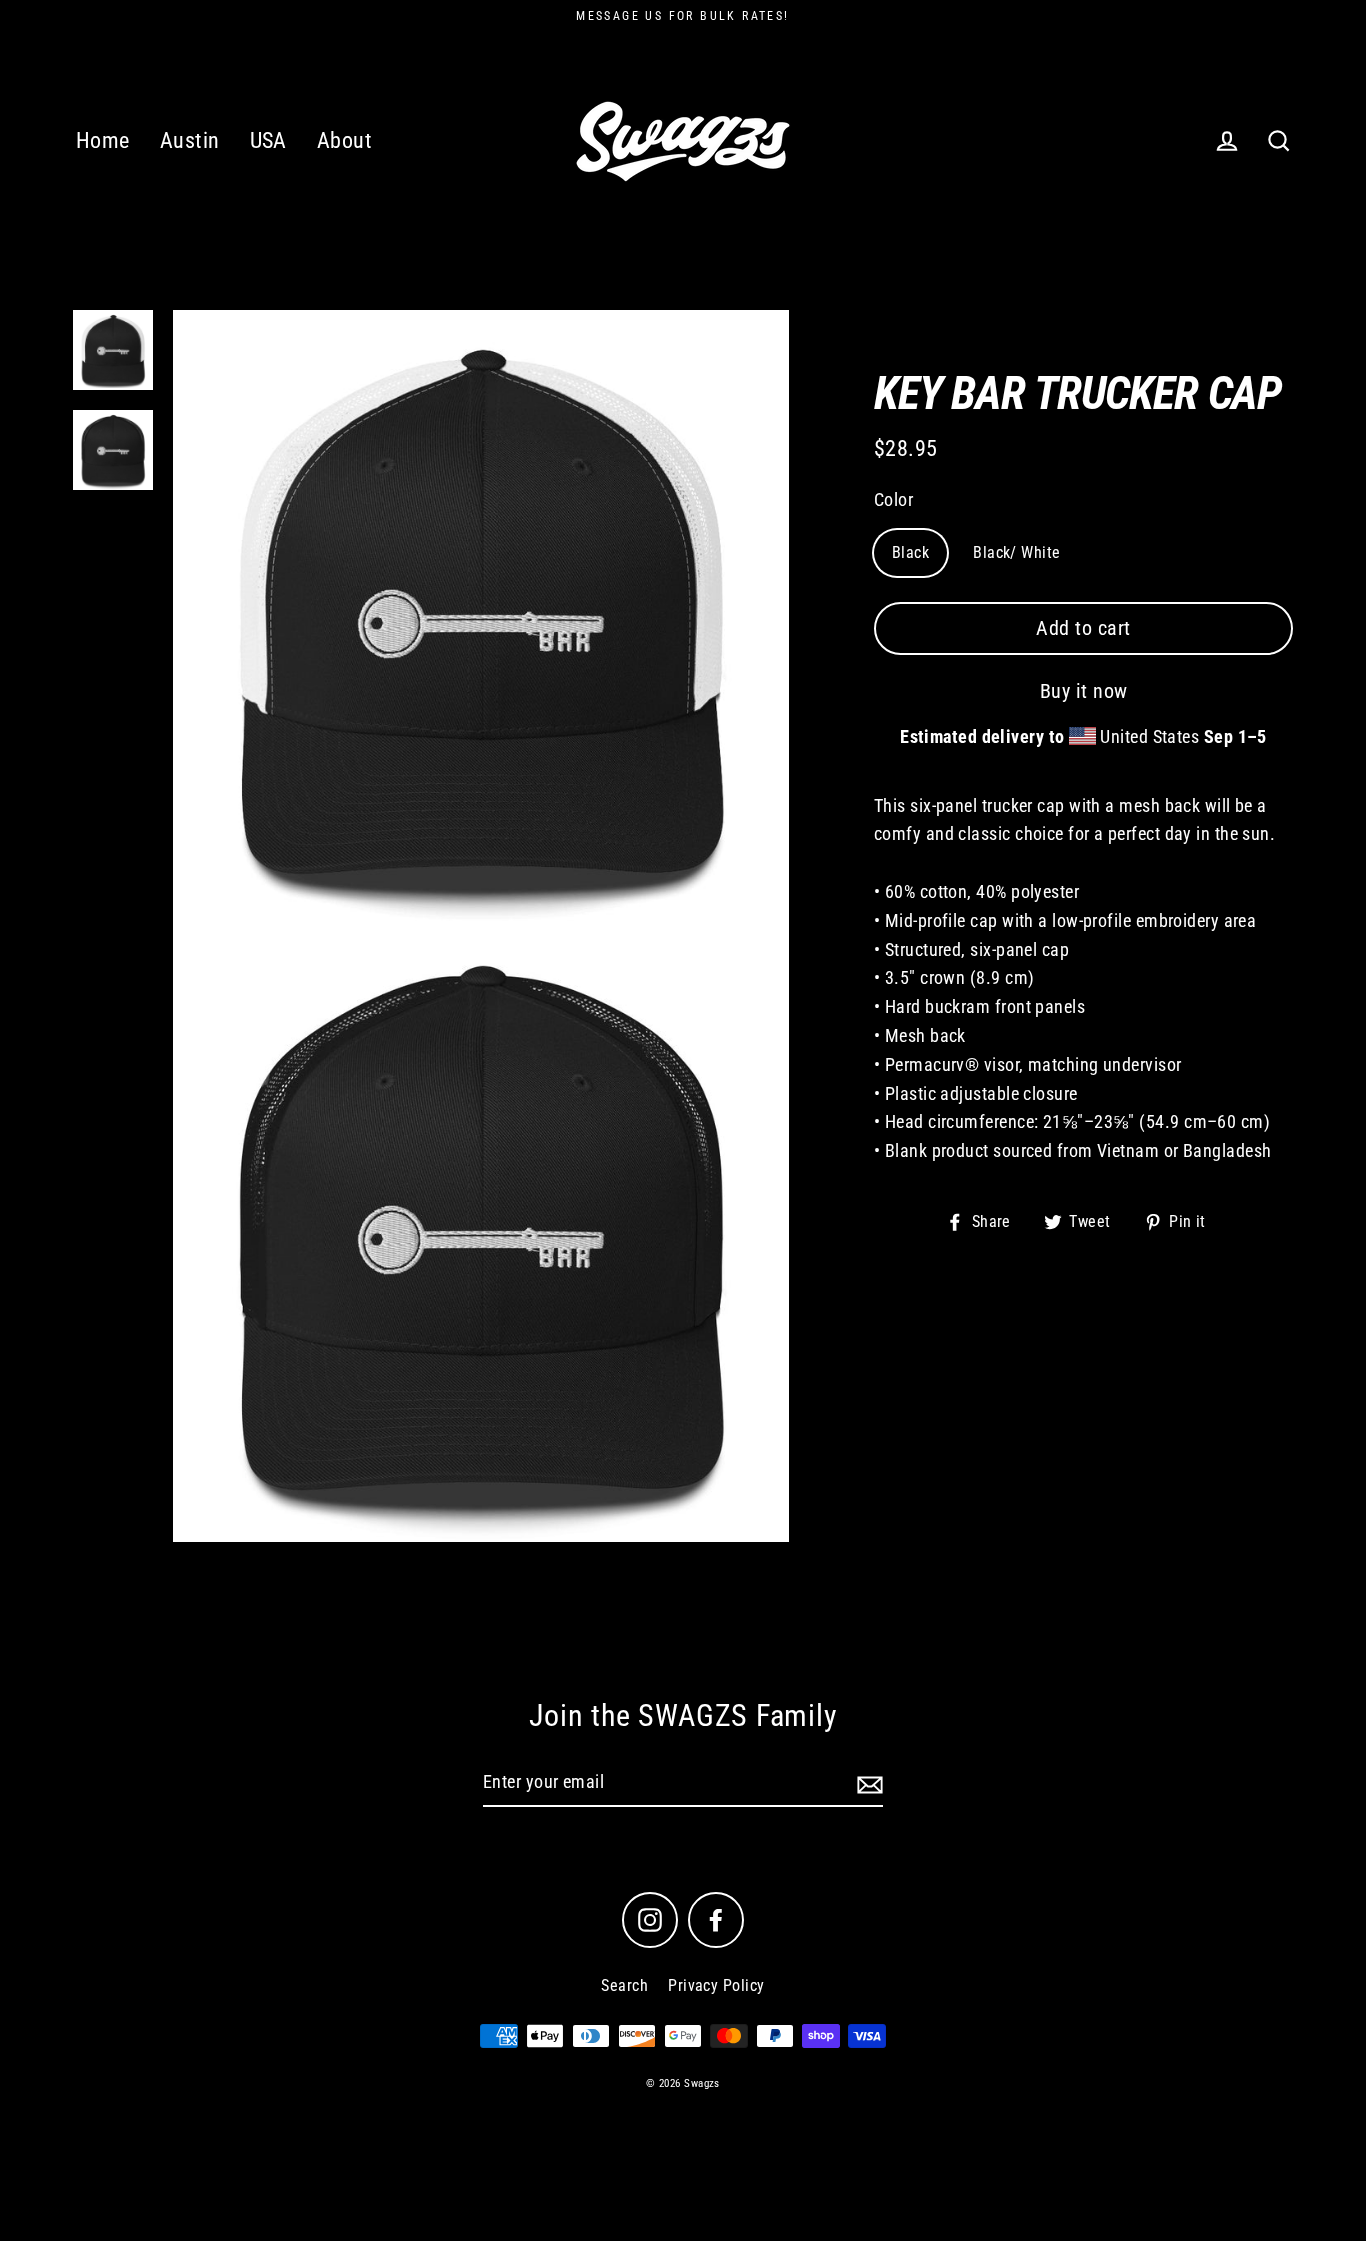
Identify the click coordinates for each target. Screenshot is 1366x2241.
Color (893, 499)
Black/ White (1016, 552)
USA (268, 140)
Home (103, 140)
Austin (190, 140)
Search (624, 1985)
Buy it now (1084, 691)
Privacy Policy (716, 1985)
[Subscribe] (867, 1783)
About (344, 140)
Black (910, 552)
